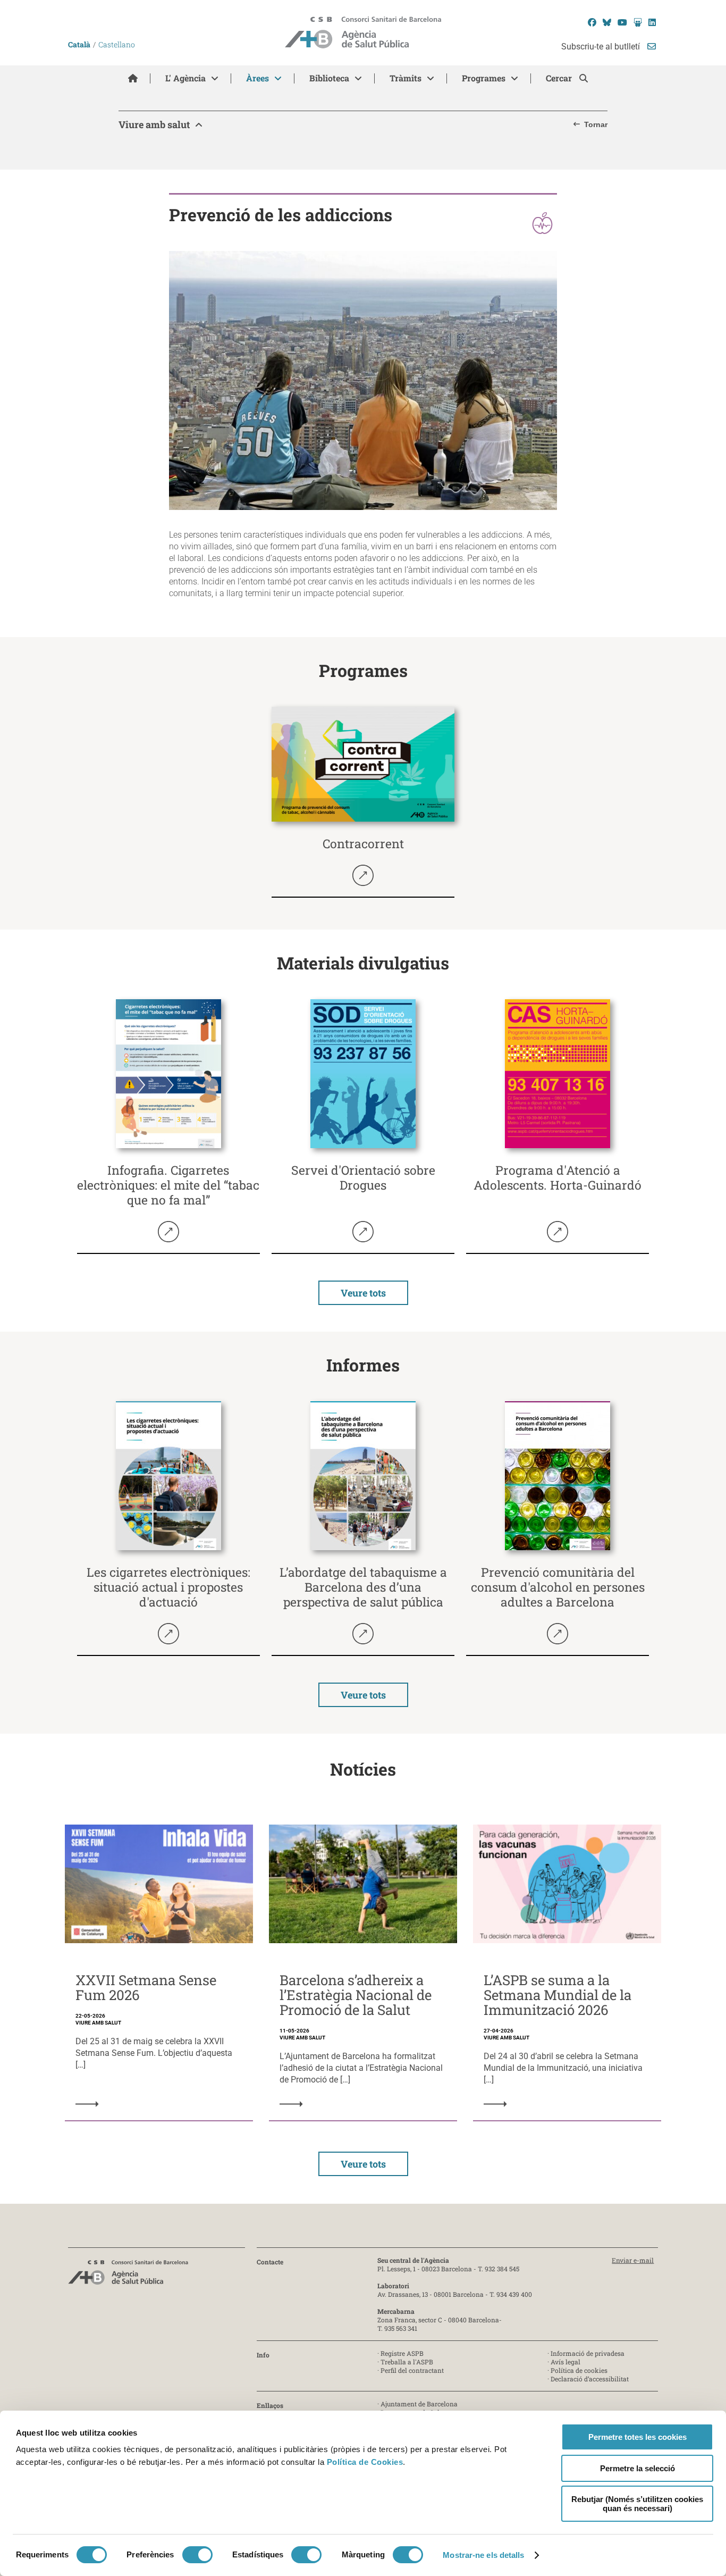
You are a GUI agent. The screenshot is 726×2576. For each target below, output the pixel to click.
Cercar (560, 78)
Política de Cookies (365, 2462)
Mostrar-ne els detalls (483, 2555)
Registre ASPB (402, 2353)
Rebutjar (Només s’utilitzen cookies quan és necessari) (637, 2504)
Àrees (258, 78)
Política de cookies (579, 2370)
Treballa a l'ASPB (407, 2362)
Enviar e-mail (633, 2260)
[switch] (197, 2555)
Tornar (596, 124)
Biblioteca (329, 78)
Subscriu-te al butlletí (602, 47)
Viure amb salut (154, 124)
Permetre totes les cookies (638, 2437)
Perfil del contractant (412, 2370)
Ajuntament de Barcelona (419, 2404)
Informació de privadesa (588, 2353)
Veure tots (363, 1293)
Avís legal (565, 2362)
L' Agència (185, 78)
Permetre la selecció (638, 2468)
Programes (484, 78)
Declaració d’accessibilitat (590, 2379)
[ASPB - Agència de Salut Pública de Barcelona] (128, 2275)
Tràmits (406, 78)
